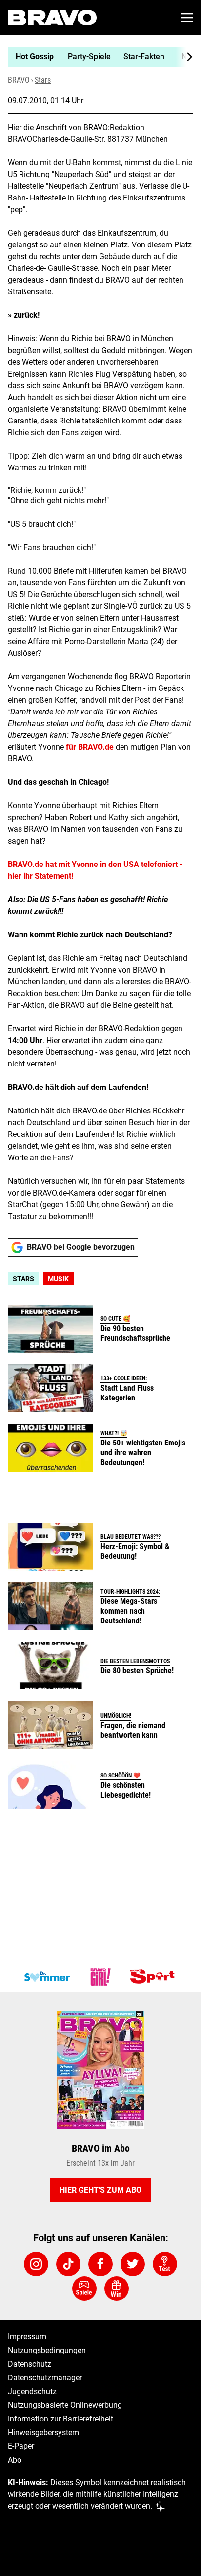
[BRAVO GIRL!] (100, 1977)
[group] (97, 57)
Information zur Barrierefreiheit (60, 2419)
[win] (117, 2288)
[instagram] (36, 2264)
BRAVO (19, 80)
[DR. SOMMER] (47, 1977)
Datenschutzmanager (45, 2378)
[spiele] (84, 2288)
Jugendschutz (32, 2391)
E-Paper (21, 2446)
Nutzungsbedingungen (47, 2350)
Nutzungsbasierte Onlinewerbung (65, 2405)
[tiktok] (68, 2264)
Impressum (27, 2337)
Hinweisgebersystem (43, 2432)
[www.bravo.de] (52, 18)
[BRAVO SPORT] (154, 1977)
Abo (15, 2460)
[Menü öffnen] (187, 18)
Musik (58, 1279)
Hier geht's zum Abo (100, 2190)
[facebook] (100, 2264)
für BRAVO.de (90, 747)
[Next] (184, 57)
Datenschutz (30, 2364)
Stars (43, 80)
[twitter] (133, 2264)
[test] (165, 2264)
